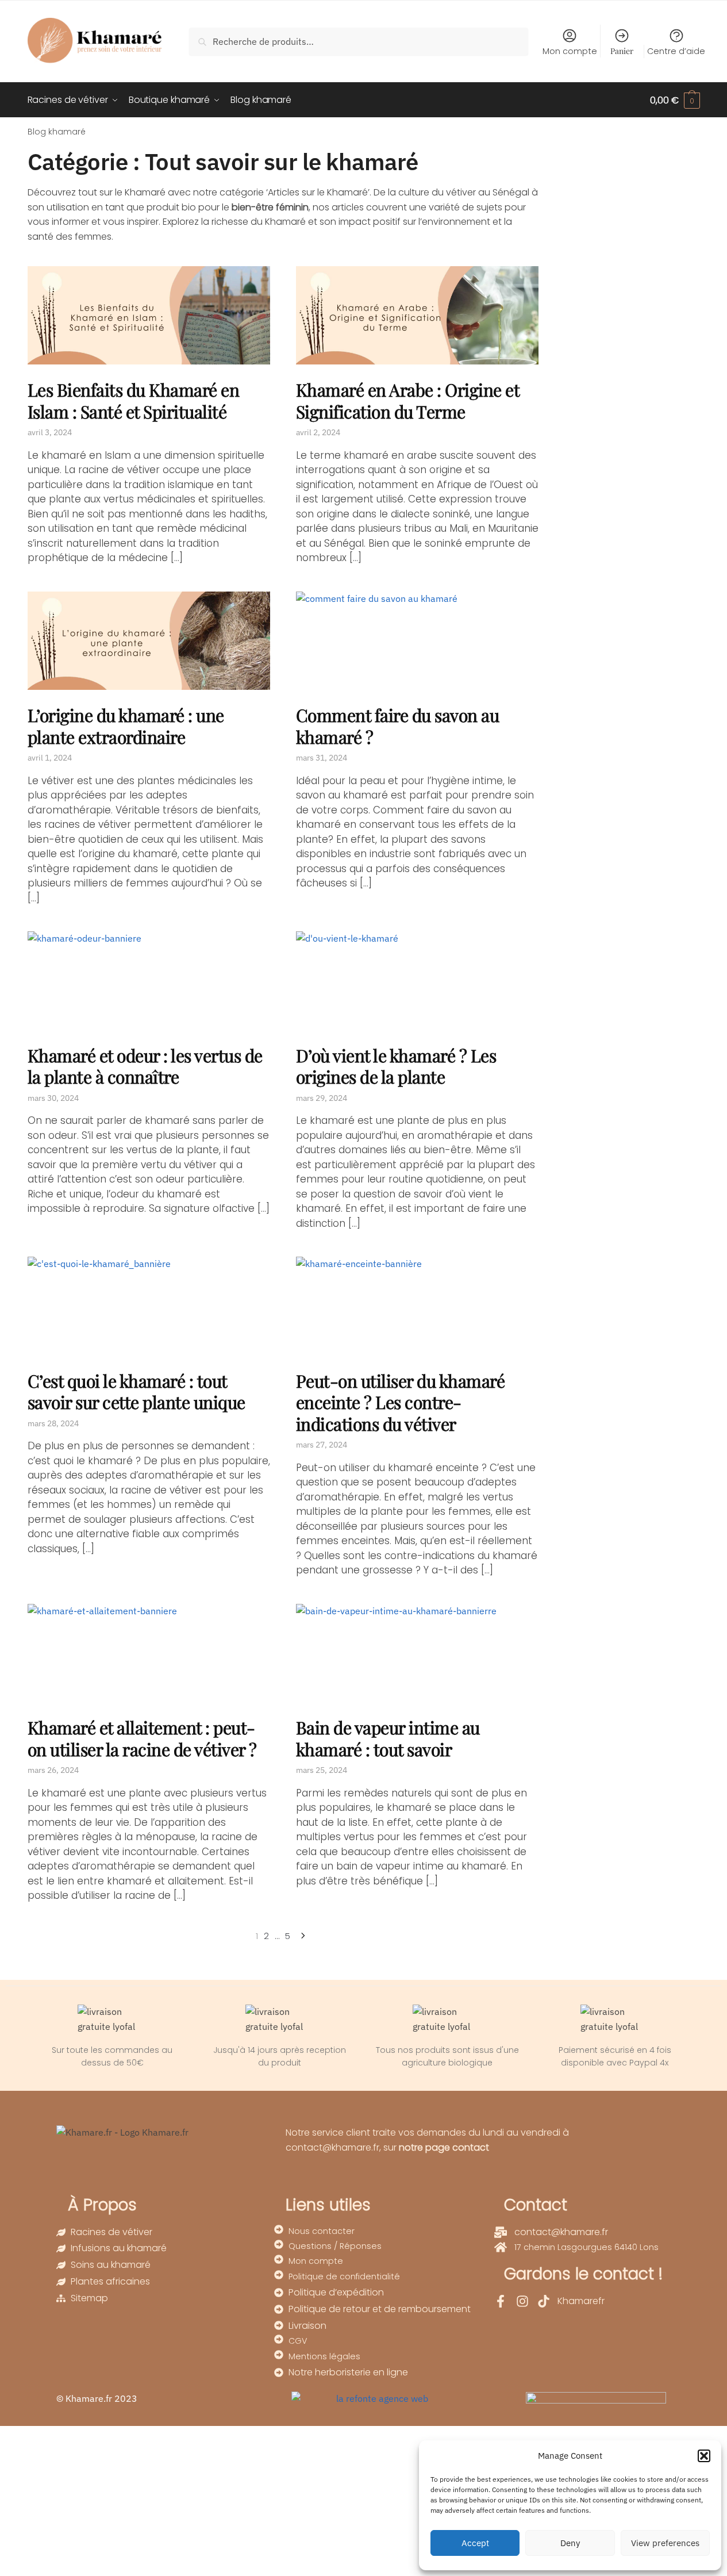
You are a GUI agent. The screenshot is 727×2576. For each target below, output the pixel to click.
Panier (622, 51)
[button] (704, 2456)
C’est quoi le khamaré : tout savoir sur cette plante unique (136, 1392)
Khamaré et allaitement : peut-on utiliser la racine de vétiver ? (142, 1738)
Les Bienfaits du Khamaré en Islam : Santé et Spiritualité (134, 401)
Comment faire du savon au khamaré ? (398, 726)
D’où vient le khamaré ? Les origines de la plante (396, 1066)
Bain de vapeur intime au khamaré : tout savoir (388, 1738)
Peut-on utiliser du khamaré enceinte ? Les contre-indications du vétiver (401, 1402)
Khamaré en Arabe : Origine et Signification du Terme (408, 401)
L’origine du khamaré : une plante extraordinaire (126, 726)
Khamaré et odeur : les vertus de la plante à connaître (145, 1066)
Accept (475, 2543)
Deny (570, 2543)
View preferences (665, 2543)
